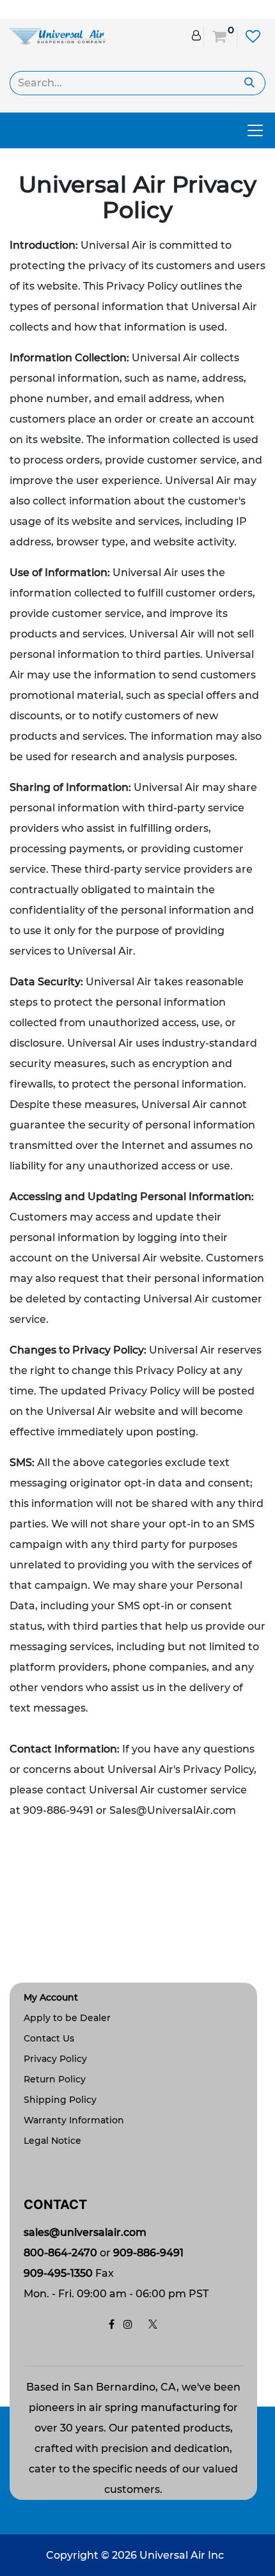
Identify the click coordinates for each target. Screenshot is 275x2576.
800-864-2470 (60, 2253)
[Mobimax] (58, 35)
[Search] (250, 83)
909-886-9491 (148, 2253)
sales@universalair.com (85, 2232)
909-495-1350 (58, 2273)
